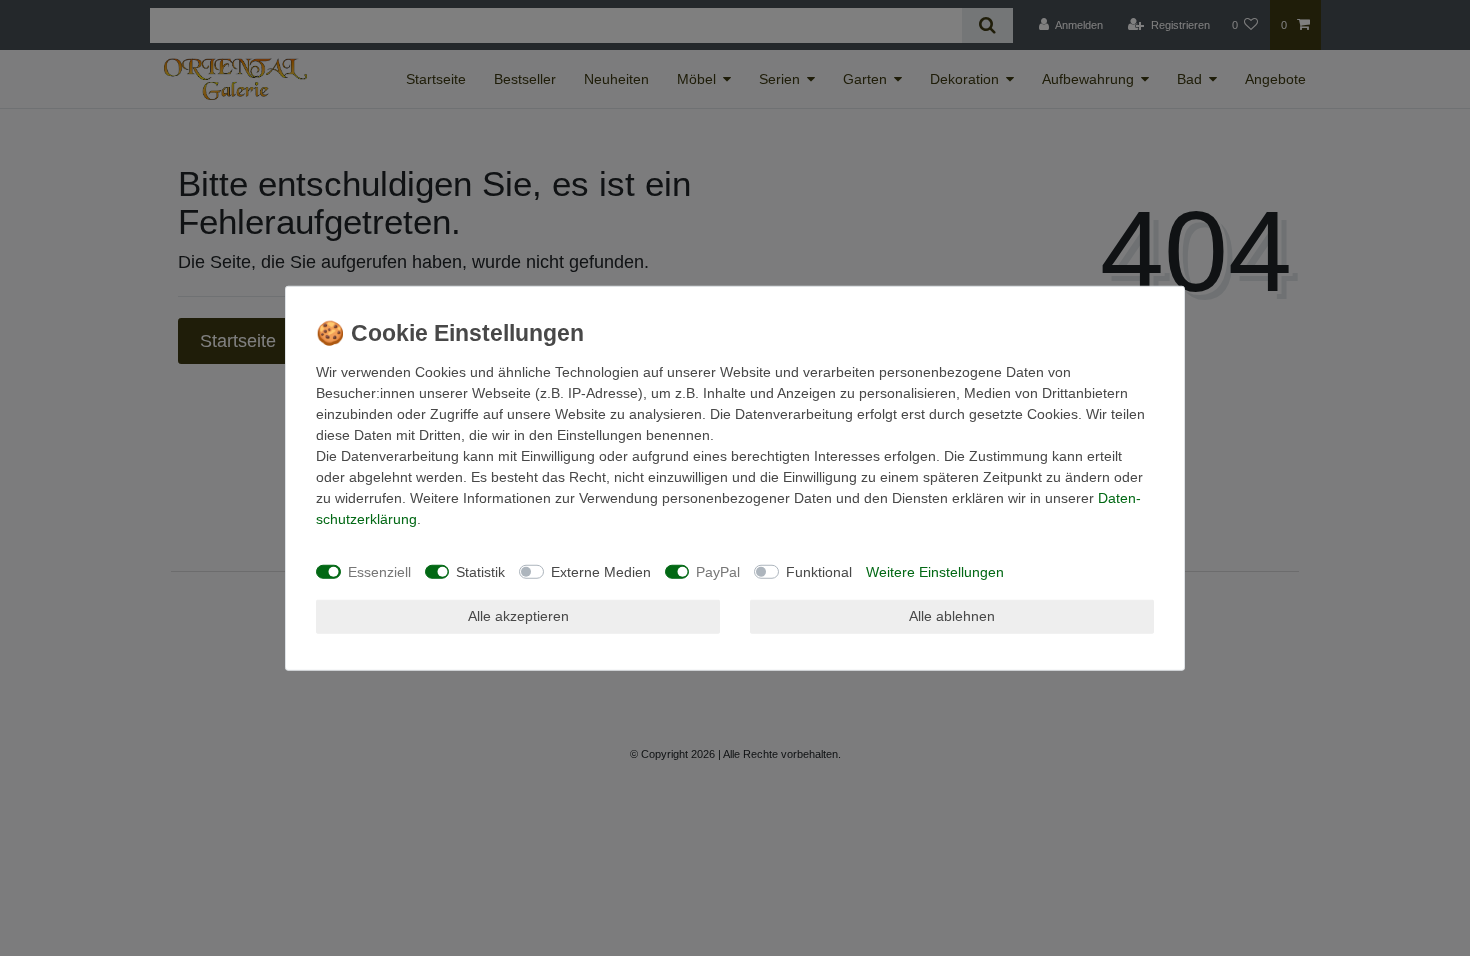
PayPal (718, 571)
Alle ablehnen (952, 616)
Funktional (819, 571)
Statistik (480, 571)
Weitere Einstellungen (935, 571)
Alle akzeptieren (518, 616)
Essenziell (379, 571)
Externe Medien (601, 571)
